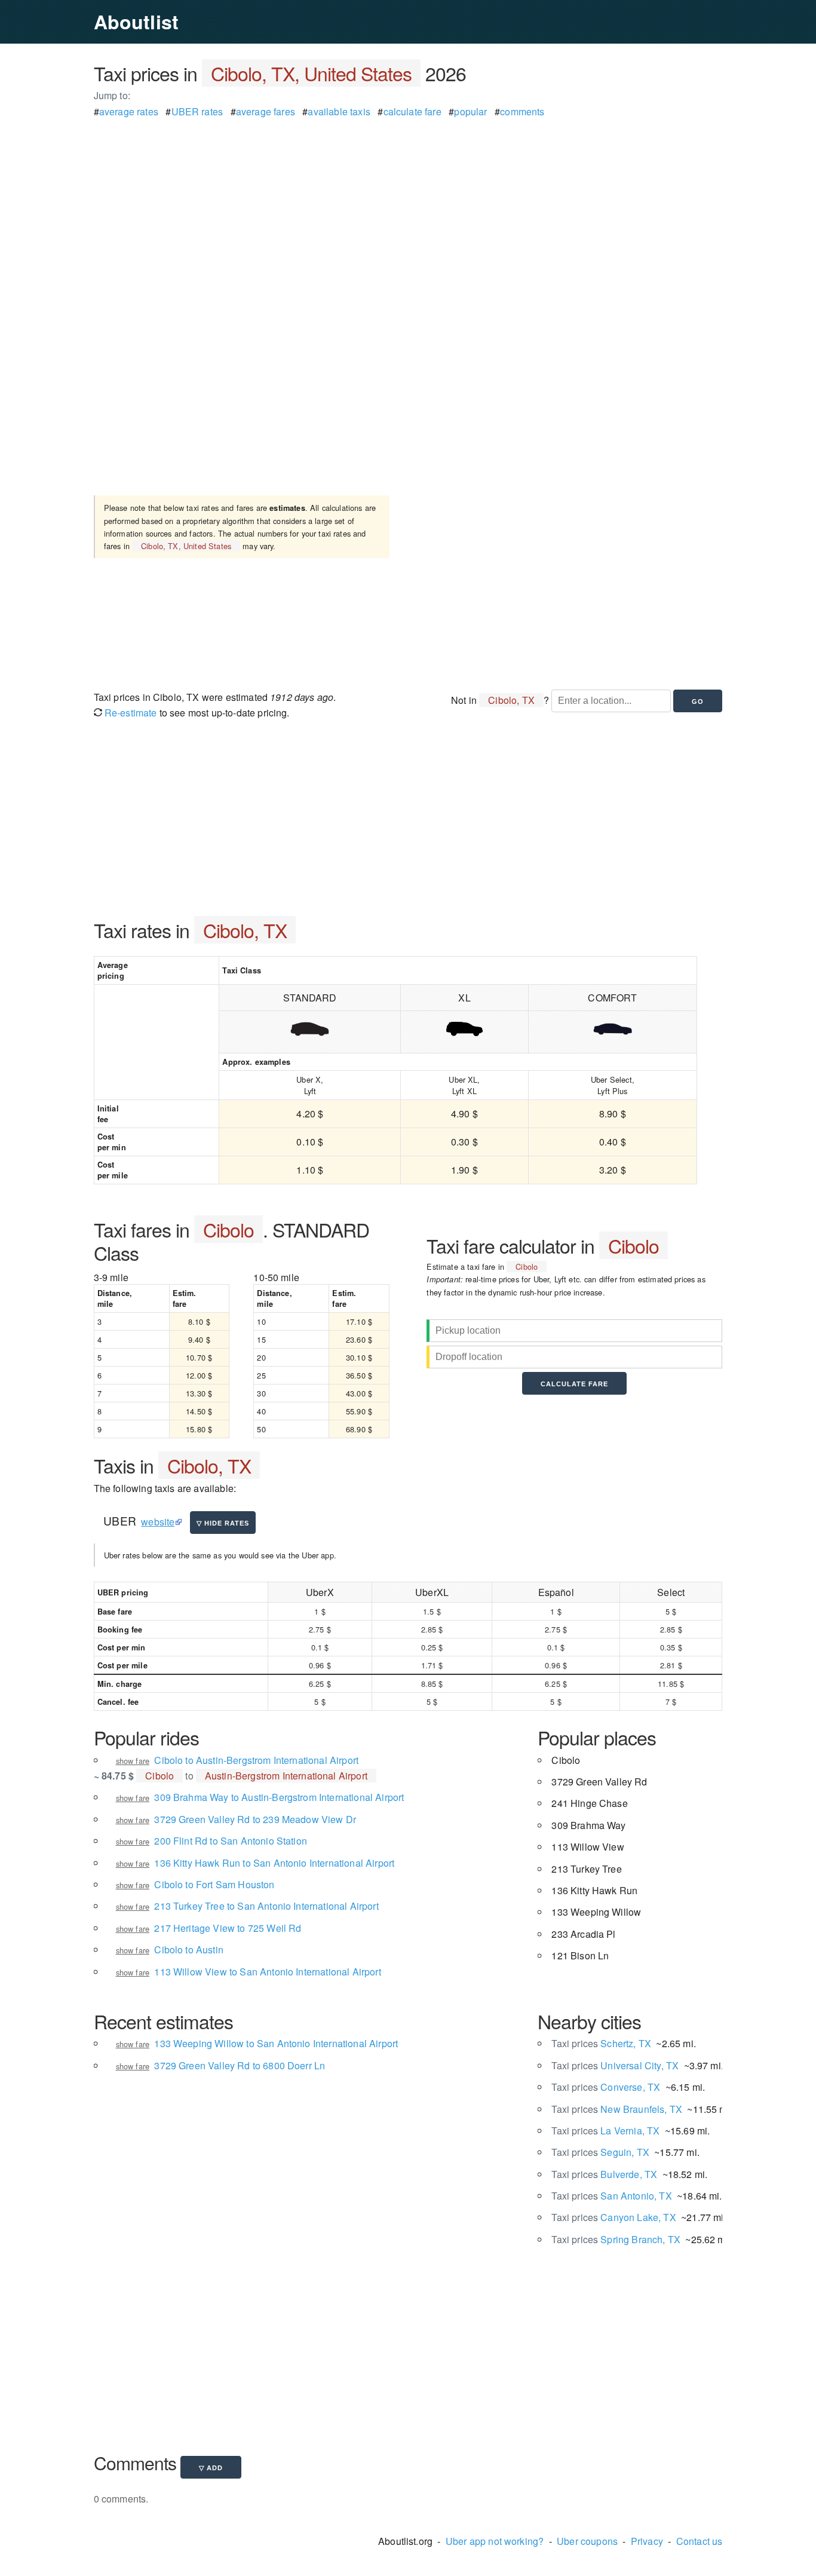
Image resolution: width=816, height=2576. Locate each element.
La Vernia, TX (605, 2131)
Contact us (700, 2541)
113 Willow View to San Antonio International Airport (267, 1972)
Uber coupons (587, 2541)
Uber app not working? (495, 2541)
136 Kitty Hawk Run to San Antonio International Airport (274, 1863)
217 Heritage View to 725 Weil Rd (228, 1928)
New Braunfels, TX (617, 2109)
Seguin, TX (600, 2152)
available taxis (339, 111)
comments (522, 111)
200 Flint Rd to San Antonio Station (231, 1841)
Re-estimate (130, 713)
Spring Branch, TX (616, 2239)
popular (470, 111)
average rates (129, 111)
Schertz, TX (601, 2043)
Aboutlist (136, 22)
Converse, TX (606, 2087)
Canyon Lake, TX (613, 2217)
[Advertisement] (408, 203)
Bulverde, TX (604, 2174)
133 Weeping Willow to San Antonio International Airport (276, 2043)
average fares (266, 111)
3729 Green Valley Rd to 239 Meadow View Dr (255, 1819)
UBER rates (197, 111)
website (158, 1522)
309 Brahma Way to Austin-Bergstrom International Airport (279, 1797)
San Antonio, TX (611, 2196)
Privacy (647, 2541)
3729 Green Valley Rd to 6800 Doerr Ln (240, 2065)
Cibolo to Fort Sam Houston (214, 1884)
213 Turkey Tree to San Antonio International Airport (266, 1906)
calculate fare (412, 111)
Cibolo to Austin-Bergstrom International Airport (256, 1760)
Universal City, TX (615, 2065)
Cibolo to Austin (189, 1949)
